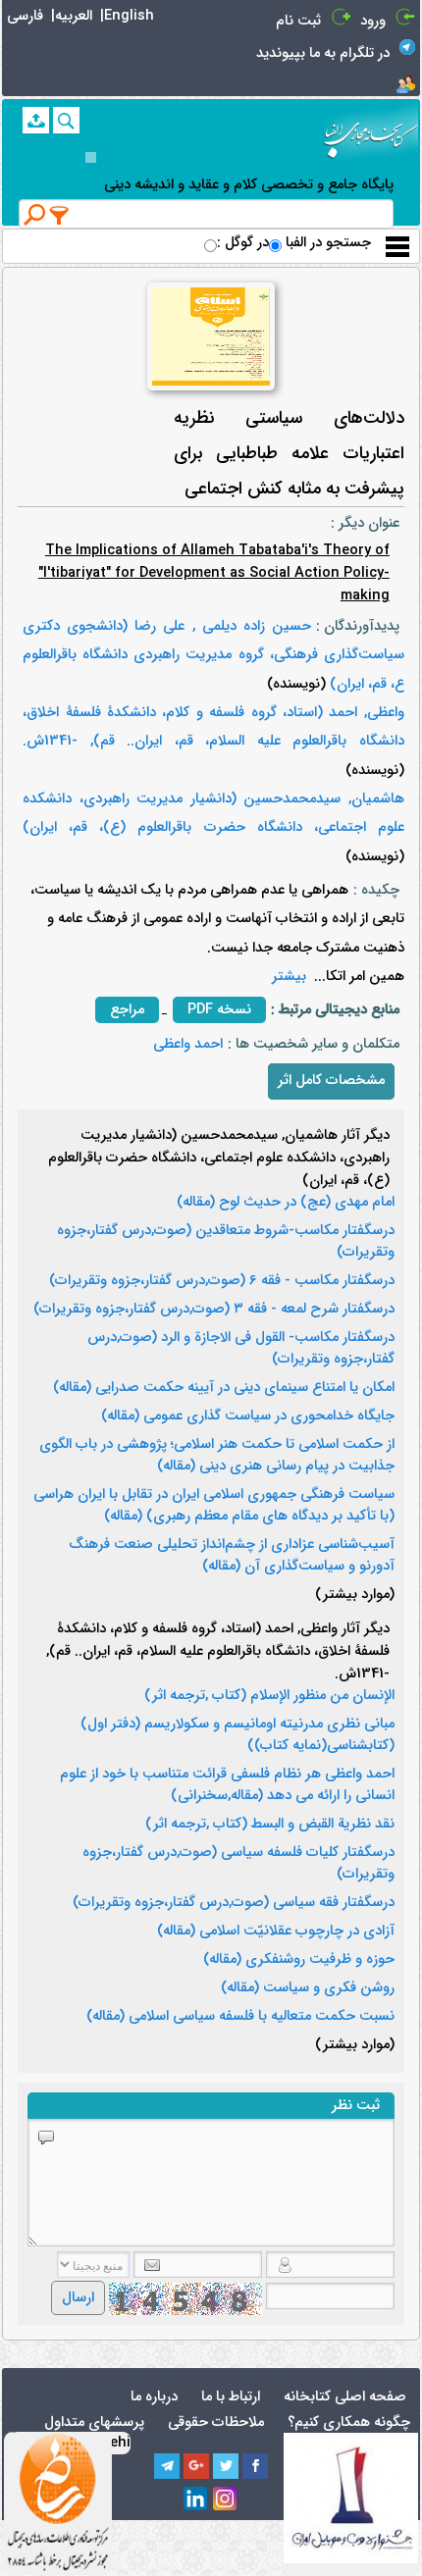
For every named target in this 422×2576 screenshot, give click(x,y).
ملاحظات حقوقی (216, 2422)
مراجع (127, 1010)
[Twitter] (226, 2466)
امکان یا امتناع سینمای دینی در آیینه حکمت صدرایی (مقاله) (224, 1388)
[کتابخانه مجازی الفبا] (371, 133)
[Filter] (60, 215)
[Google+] (196, 2466)
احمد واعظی (188, 1044)
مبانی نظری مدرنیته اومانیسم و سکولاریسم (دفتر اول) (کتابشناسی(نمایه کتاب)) (237, 1735)
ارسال (78, 2298)
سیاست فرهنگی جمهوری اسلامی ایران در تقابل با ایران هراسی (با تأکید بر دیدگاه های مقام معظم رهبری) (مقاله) (214, 1506)
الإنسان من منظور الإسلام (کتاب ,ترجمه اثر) (269, 1696)
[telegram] (167, 2466)
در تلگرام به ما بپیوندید (323, 53)
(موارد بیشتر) (355, 1595)
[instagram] (226, 2499)
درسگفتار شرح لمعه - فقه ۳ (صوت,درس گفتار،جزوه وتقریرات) (214, 1310)
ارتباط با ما (231, 2397)
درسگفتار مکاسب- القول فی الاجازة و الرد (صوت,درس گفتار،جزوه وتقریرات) (241, 1349)
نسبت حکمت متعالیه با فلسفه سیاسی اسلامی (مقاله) (240, 2017)
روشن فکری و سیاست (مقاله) (308, 1988)
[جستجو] (66, 120)
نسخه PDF (219, 1010)
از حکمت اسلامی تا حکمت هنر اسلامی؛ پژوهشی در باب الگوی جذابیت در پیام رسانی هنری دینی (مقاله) (217, 1456)
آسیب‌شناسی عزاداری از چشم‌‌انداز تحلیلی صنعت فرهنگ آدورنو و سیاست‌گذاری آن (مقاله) (232, 1556)
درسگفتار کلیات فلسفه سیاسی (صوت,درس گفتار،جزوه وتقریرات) (238, 1864)
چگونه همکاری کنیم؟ (349, 2422)
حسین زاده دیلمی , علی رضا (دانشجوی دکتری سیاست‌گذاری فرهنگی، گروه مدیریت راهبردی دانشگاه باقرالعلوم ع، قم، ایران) (213, 655)
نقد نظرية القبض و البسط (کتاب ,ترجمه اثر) (270, 1825)
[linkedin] (196, 2499)
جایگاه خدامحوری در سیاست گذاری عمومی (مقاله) (248, 1417)
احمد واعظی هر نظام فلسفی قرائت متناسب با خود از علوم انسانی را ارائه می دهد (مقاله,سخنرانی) (227, 1785)
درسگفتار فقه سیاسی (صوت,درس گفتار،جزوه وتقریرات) (234, 1903)
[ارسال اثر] (36, 120)
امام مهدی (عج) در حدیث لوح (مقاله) (286, 1203)
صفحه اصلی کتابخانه (345, 2397)
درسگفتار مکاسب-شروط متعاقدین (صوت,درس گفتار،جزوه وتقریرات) (226, 1242)
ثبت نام (298, 21)
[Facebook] (255, 2466)
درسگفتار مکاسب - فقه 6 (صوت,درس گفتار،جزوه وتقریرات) (222, 1281)
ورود (373, 21)
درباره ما (154, 2397)
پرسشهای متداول (94, 2422)
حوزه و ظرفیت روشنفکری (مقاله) (299, 1960)
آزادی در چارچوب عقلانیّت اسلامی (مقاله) (276, 1932)
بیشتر (289, 977)
